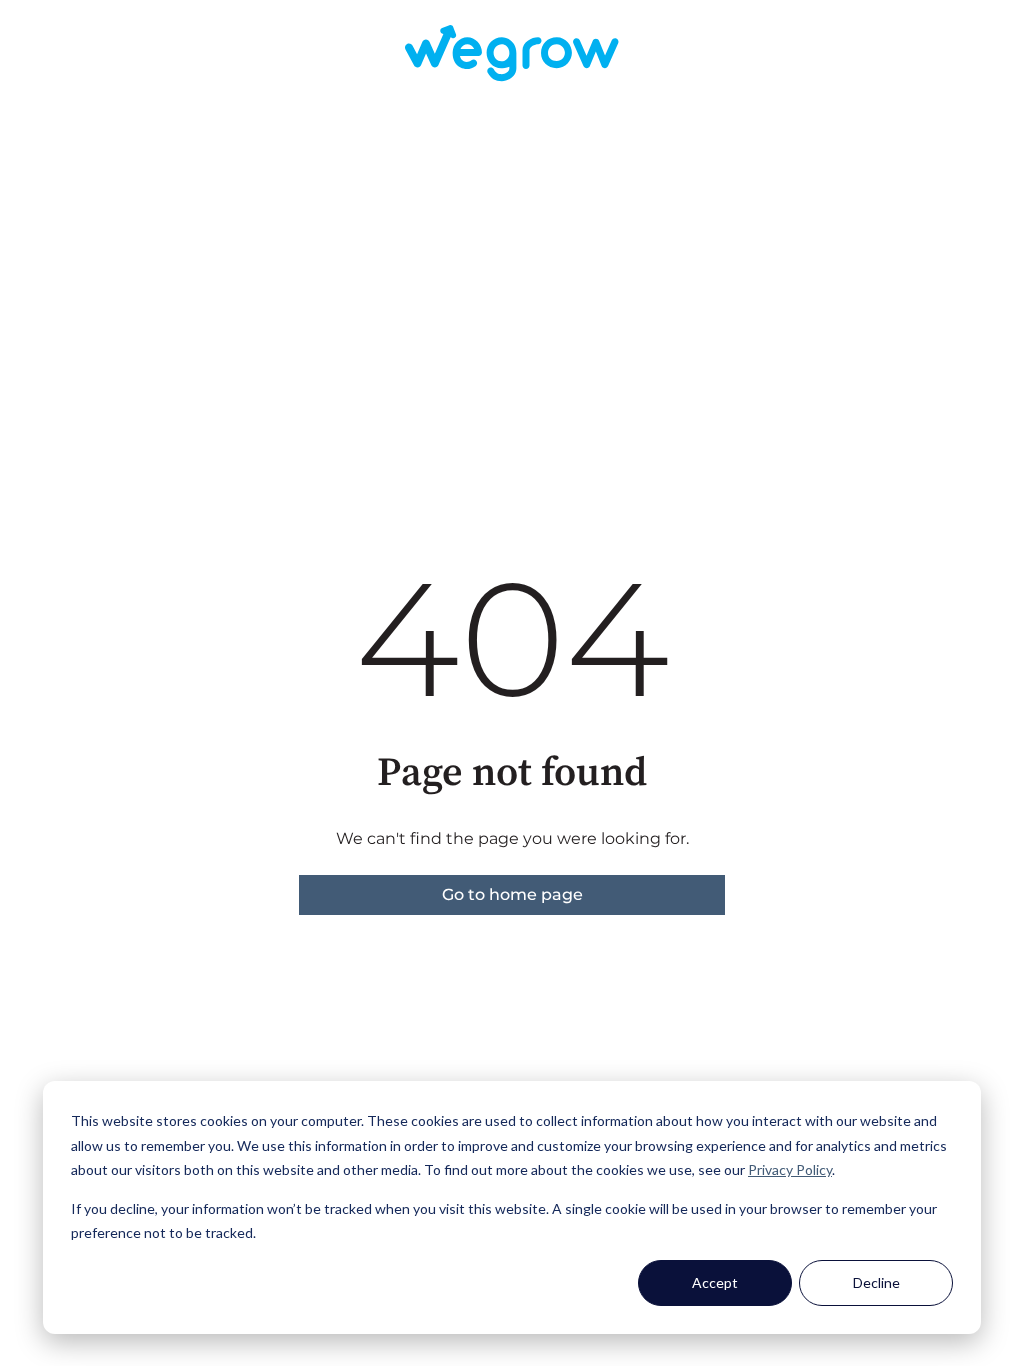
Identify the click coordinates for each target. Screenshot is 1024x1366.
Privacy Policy (790, 1169)
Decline (876, 1282)
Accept (715, 1282)
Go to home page (512, 894)
